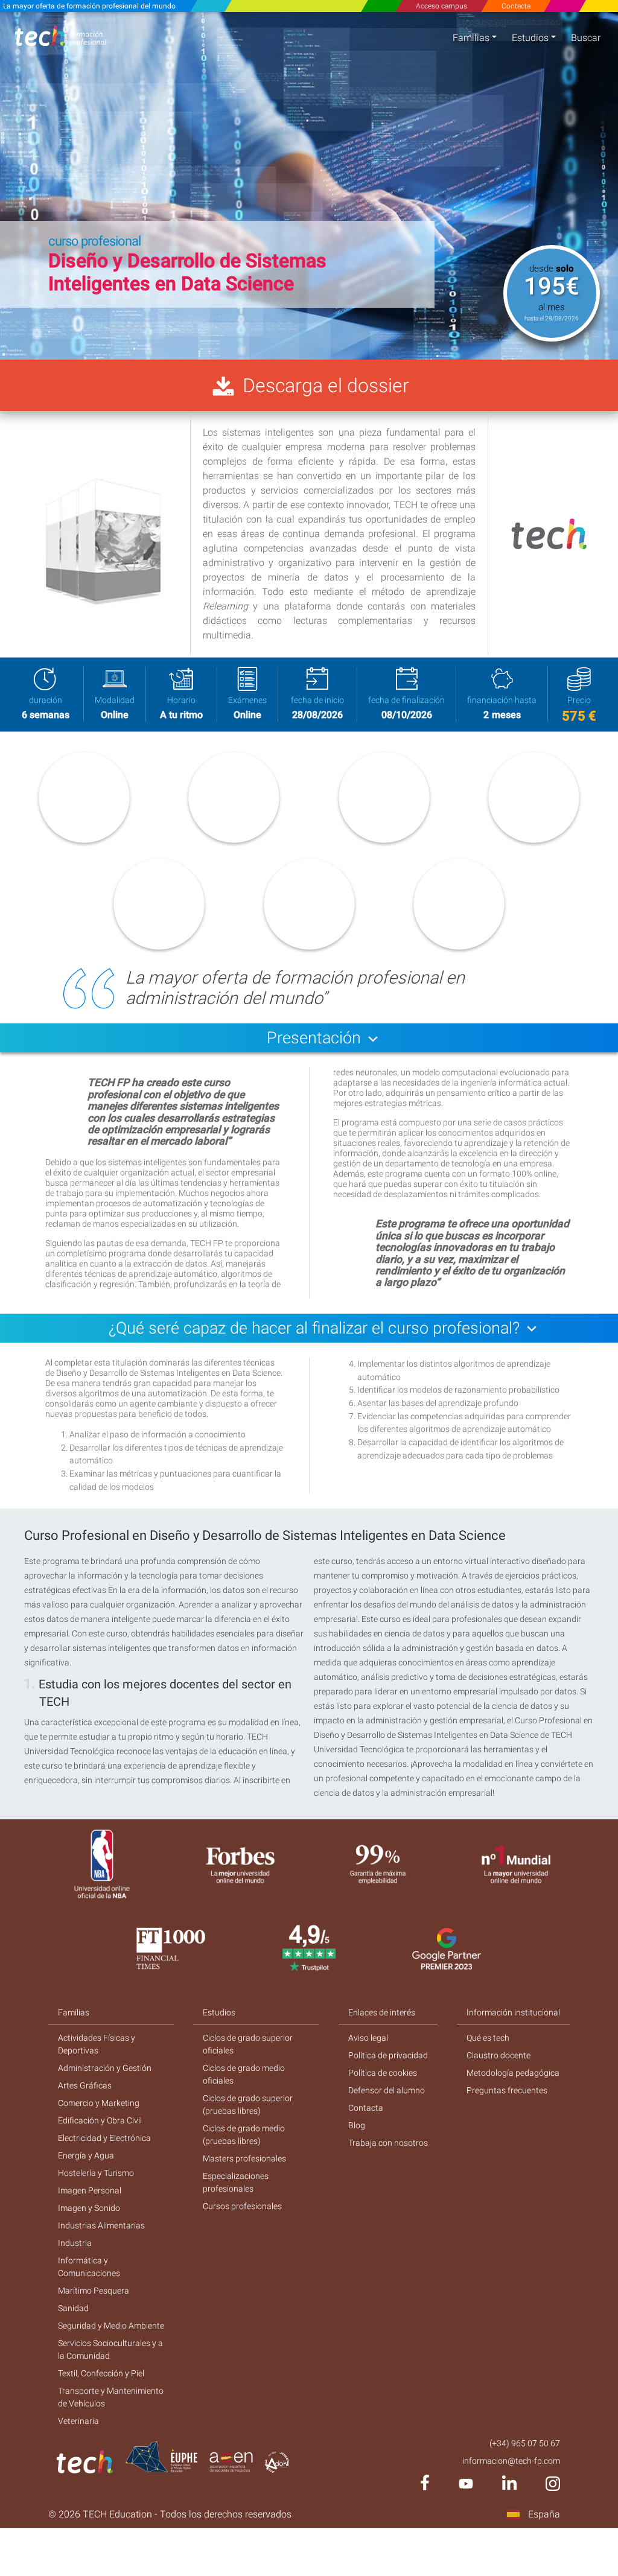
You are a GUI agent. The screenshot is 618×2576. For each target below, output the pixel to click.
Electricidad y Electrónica (104, 2138)
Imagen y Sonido (89, 2208)
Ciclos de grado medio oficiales (244, 2074)
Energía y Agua (86, 2155)
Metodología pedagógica (513, 2073)
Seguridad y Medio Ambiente (111, 2326)
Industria (75, 2243)
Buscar (586, 38)
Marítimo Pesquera (94, 2291)
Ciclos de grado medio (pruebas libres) (244, 2135)
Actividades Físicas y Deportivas (97, 2044)
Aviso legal (368, 2038)
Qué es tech (488, 2038)
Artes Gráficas (85, 2085)
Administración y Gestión (105, 2068)
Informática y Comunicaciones (89, 2267)
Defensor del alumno (387, 2090)
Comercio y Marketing (99, 2103)
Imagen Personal (90, 2190)
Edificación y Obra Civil (100, 2120)
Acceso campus (441, 6)
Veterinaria (78, 2421)
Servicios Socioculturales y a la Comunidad (110, 2349)
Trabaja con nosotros (388, 2143)
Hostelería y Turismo (96, 2173)
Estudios (530, 38)
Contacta (516, 6)
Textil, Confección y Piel (101, 2373)
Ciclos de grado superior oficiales (248, 2044)
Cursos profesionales (242, 2206)
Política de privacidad (388, 2055)
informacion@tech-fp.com (511, 2461)
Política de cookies (383, 2073)
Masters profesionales (244, 2158)
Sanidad (73, 2308)
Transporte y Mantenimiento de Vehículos (111, 2397)
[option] (309, 186)
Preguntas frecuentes (507, 2090)
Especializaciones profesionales (236, 2182)
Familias (471, 38)
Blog (357, 2125)
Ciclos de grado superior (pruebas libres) (248, 2104)
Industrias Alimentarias (101, 2225)
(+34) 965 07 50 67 (525, 2443)
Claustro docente (499, 2055)
